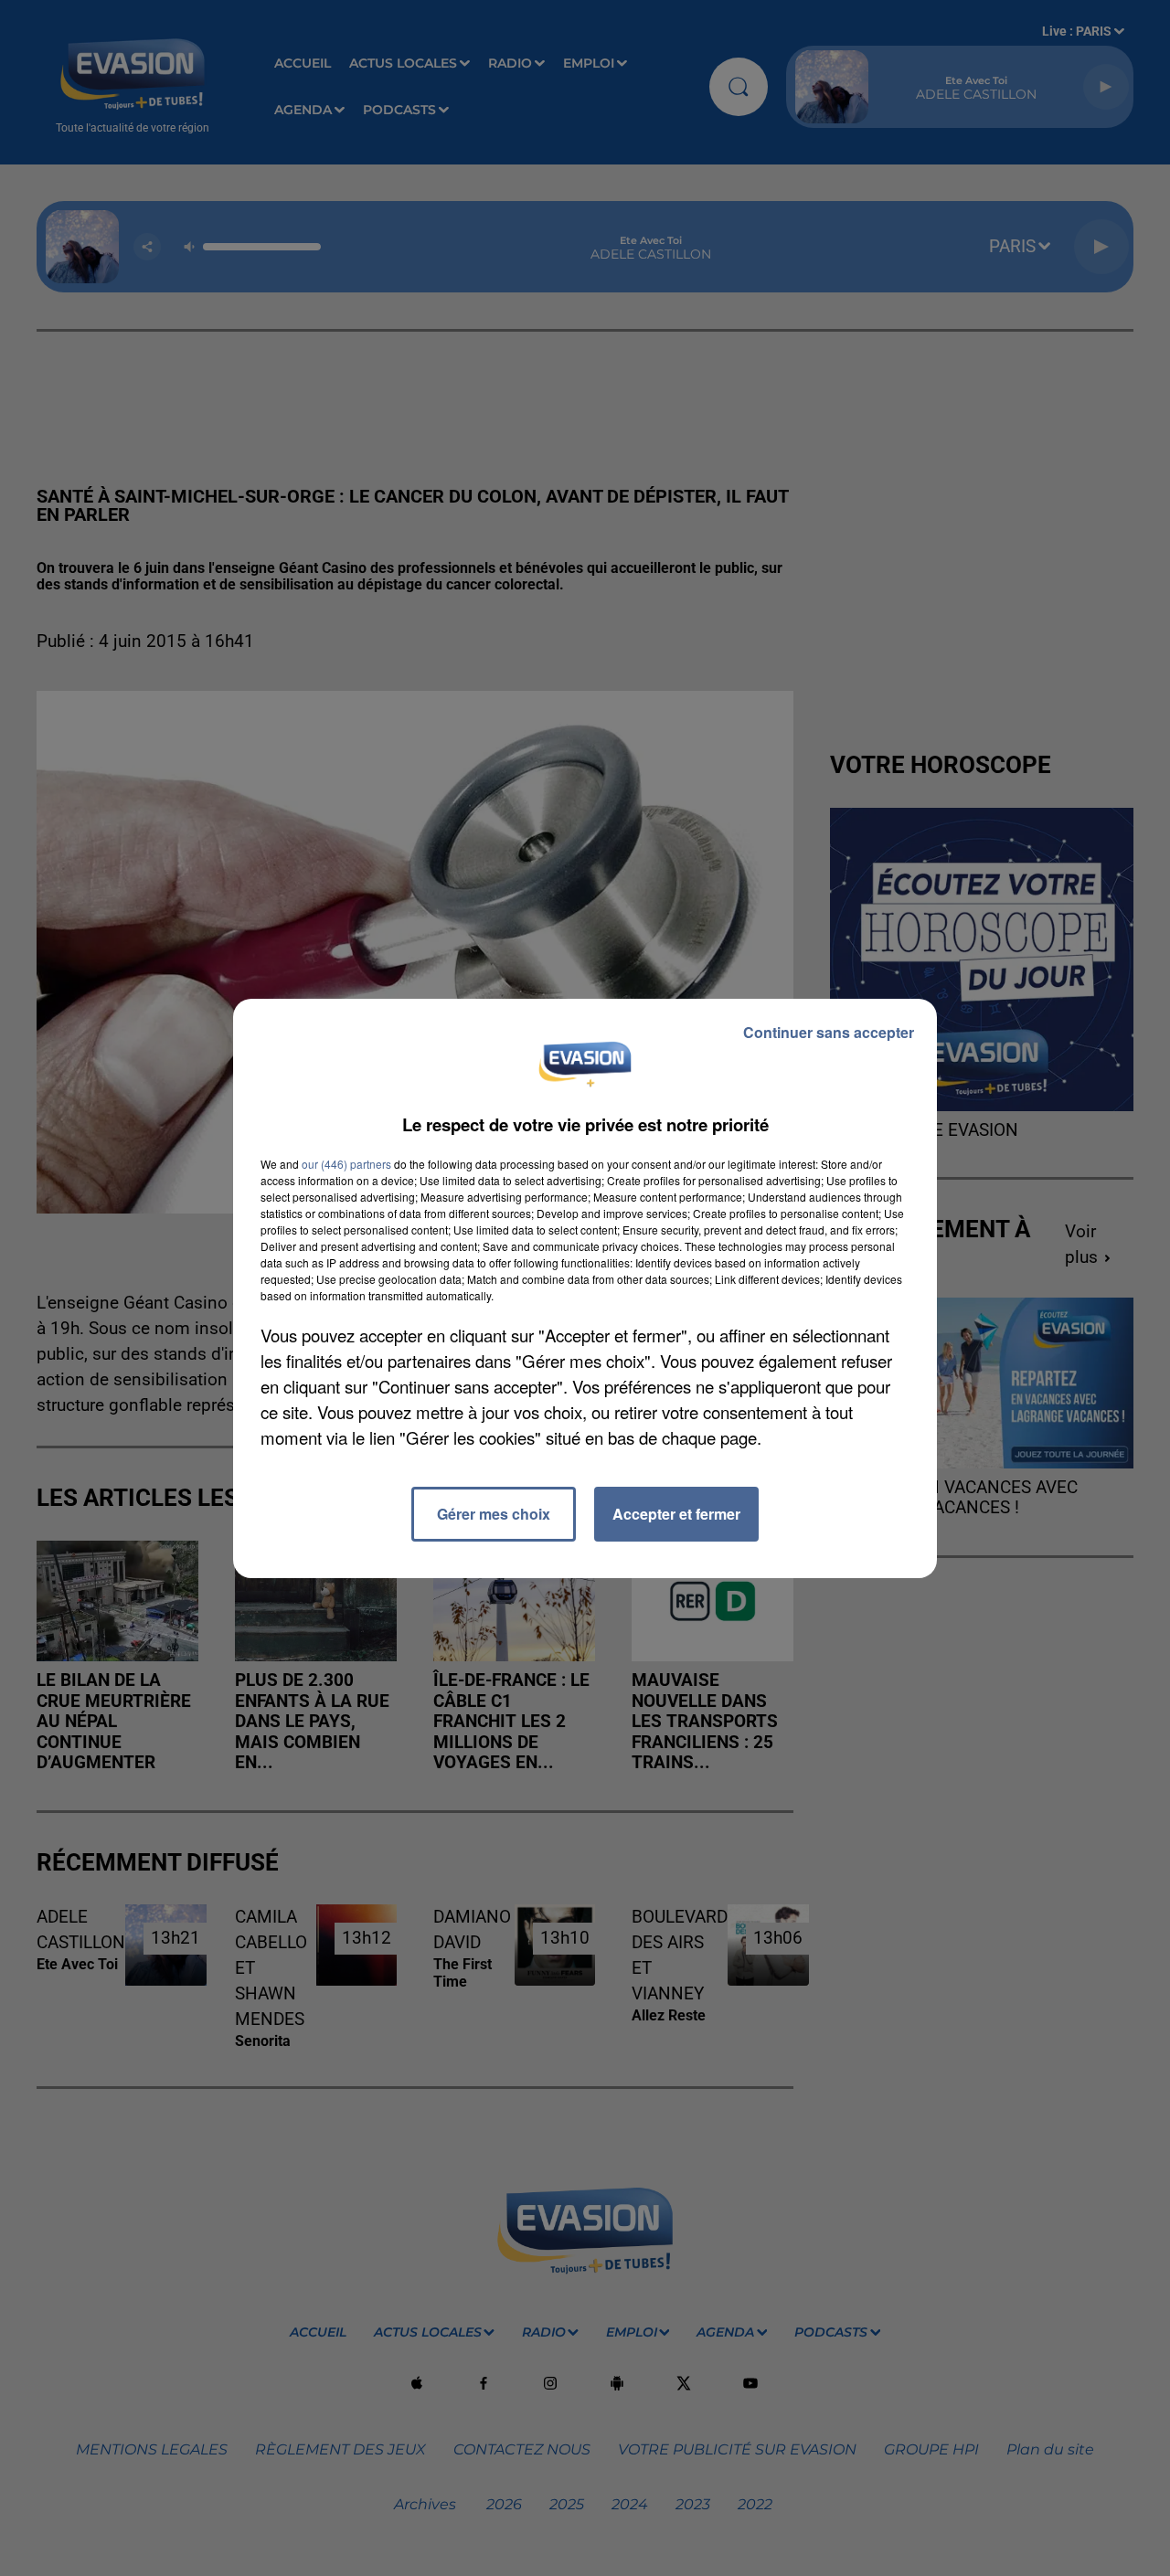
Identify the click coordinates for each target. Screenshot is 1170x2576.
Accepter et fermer (676, 1514)
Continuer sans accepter (829, 1032)
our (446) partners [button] (346, 1164)
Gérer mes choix (494, 1514)
